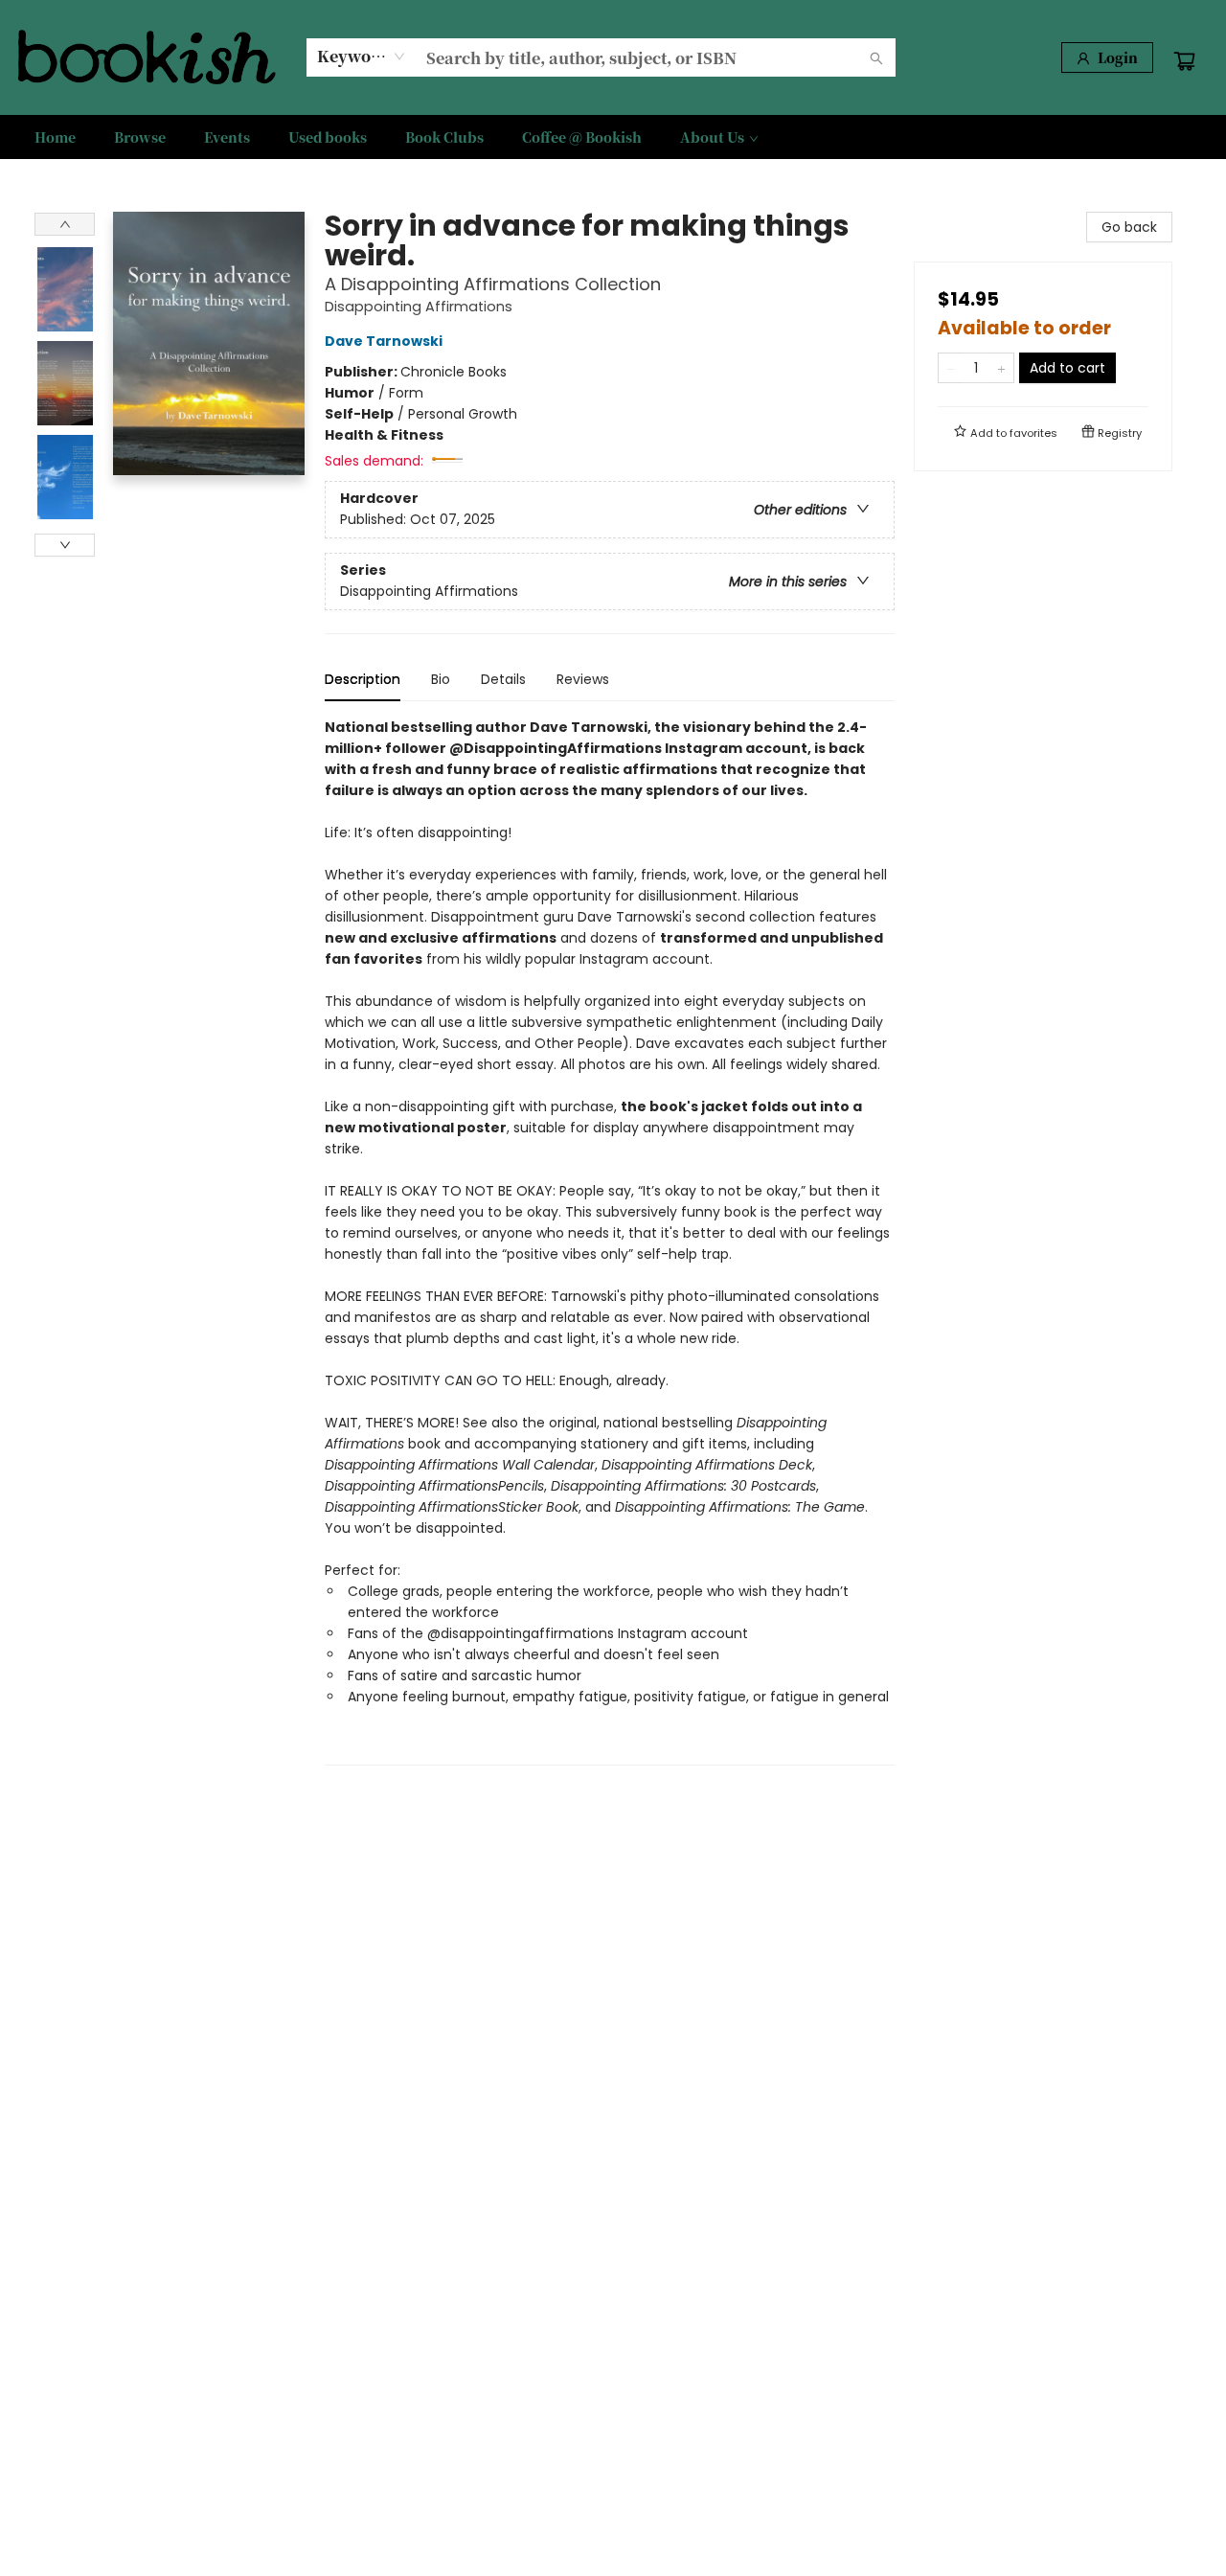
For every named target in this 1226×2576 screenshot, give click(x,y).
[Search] (876, 57)
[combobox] (362, 57)
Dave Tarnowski (384, 341)
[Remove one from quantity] (951, 368)
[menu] (613, 137)
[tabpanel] (610, 1241)
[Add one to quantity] (1001, 368)
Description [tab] (363, 679)
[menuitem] (55, 137)
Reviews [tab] (583, 679)
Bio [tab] (441, 679)
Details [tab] (503, 679)
